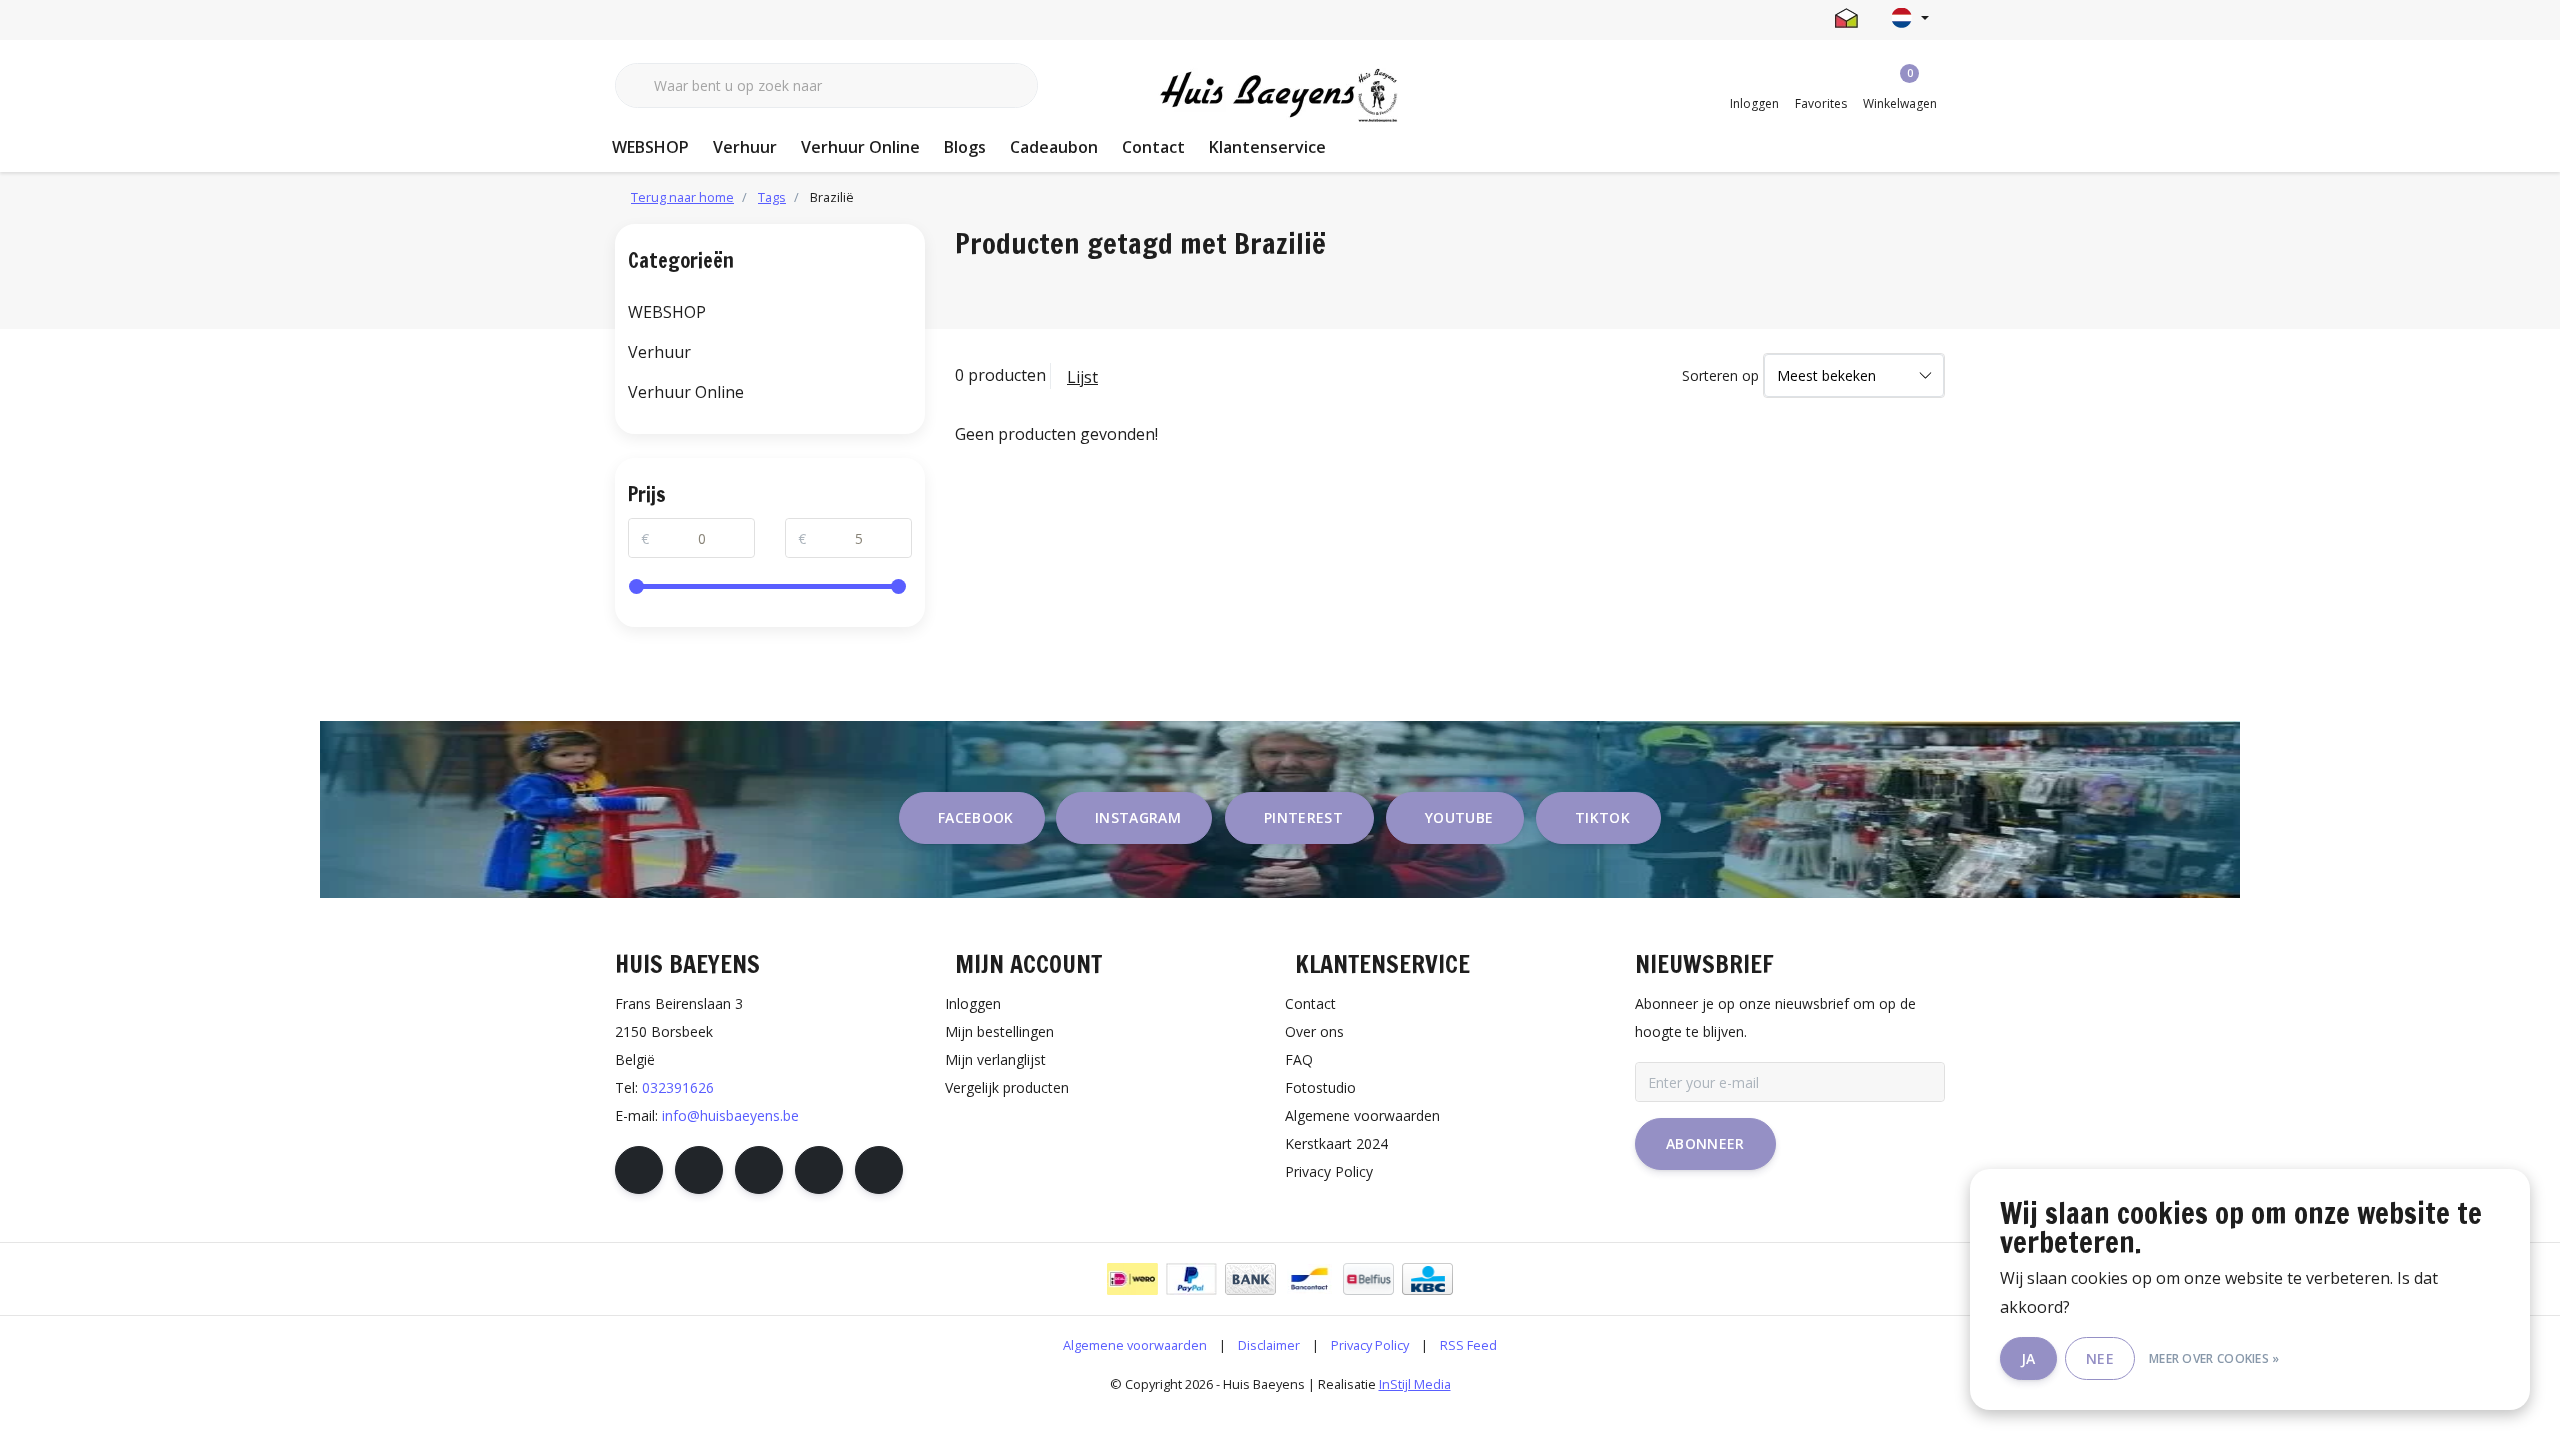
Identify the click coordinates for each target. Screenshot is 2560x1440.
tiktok (1602, 817)
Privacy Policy (1370, 1345)
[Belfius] (1368, 1279)
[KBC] (1427, 1279)
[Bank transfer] (1250, 1279)
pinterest (1303, 817)
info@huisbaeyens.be (730, 1115)
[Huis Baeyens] (1280, 96)
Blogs (965, 147)
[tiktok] (879, 1170)
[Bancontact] (1309, 1279)
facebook (976, 817)
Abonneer (1705, 1143)
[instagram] (699, 1170)
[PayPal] (1191, 1279)
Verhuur (745, 147)
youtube (1459, 817)
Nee (2100, 1358)
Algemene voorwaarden (1135, 1345)
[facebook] (639, 1170)
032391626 (678, 1087)
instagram (1138, 817)
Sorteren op (1720, 375)
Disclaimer (1269, 1345)
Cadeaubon (1054, 147)
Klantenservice (1267, 147)
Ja (2028, 1358)
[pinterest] (759, 1170)
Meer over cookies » (2214, 1358)
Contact (1153, 147)
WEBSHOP (650, 147)
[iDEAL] (1132, 1279)
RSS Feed (1468, 1345)
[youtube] (819, 1170)
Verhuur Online (860, 147)
